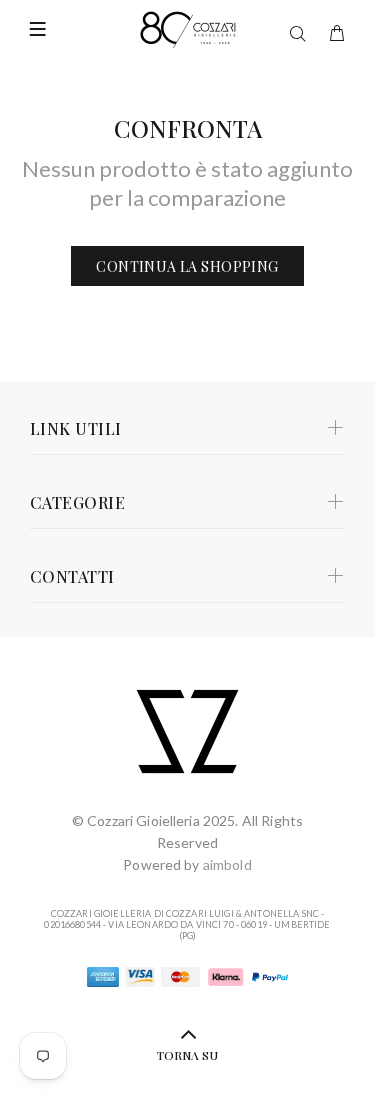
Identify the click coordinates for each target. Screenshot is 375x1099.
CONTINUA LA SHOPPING (187, 266)
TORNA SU (187, 1055)
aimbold (227, 864)
